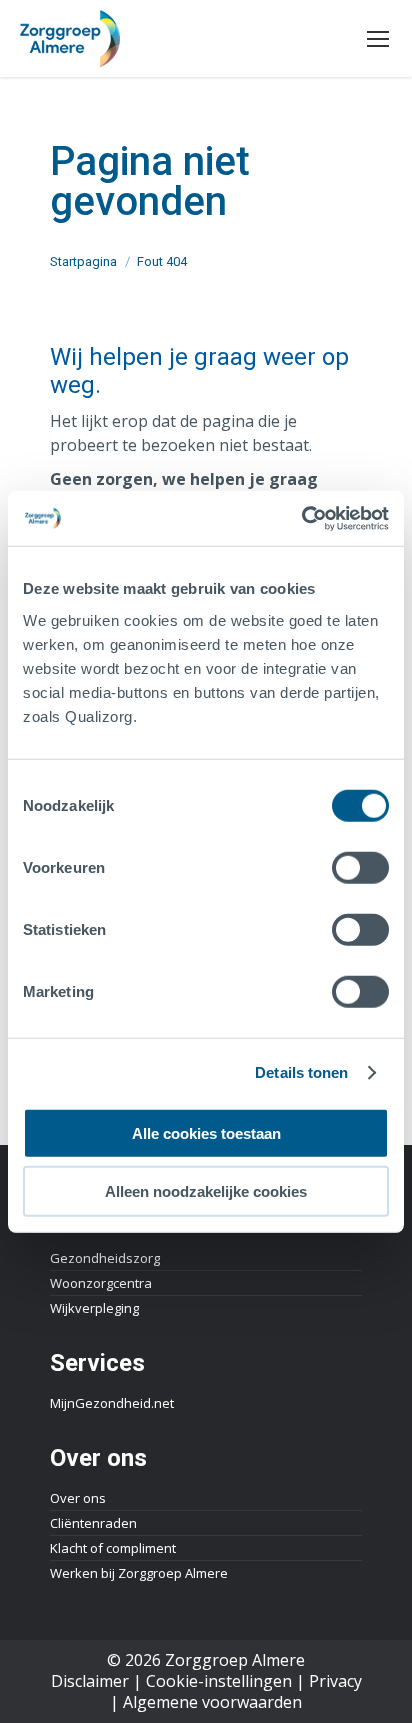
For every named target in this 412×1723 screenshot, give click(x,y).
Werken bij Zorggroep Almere (139, 1573)
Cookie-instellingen (219, 1681)
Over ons (78, 1498)
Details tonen (301, 1072)
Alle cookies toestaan (206, 1132)
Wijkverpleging (94, 1308)
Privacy (335, 1681)
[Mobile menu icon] (378, 39)
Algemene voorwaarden (212, 1702)
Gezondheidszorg (105, 1258)
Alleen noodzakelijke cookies (206, 1191)
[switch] (360, 867)
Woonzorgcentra (101, 1283)
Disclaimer (90, 1681)
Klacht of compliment (113, 1548)
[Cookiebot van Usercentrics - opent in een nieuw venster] (301, 518)
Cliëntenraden (93, 1523)
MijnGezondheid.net (112, 1403)
